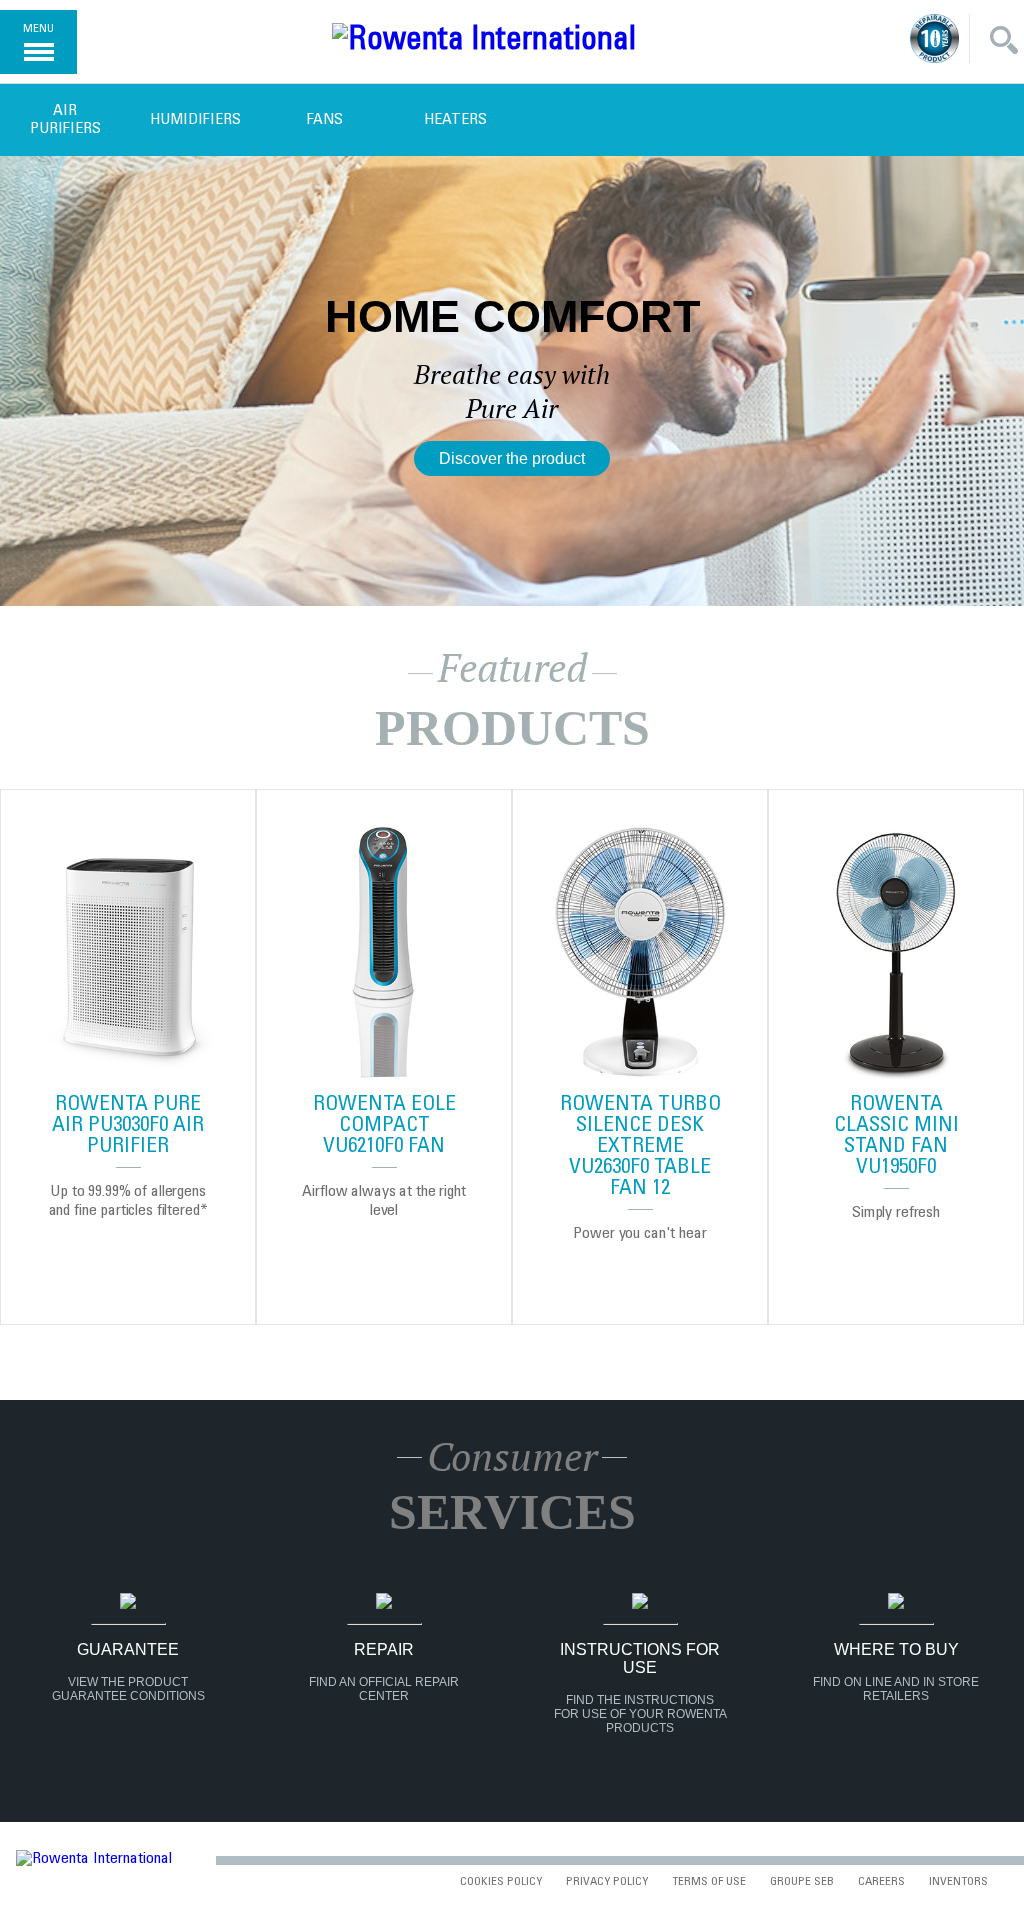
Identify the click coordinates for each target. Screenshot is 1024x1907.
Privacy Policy (607, 1882)
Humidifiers (195, 120)
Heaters (455, 120)
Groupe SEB (802, 1882)
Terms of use (709, 1882)
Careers (881, 1882)
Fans (325, 120)
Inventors (958, 1882)
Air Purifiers (65, 120)
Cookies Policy (501, 1882)
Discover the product (512, 458)
